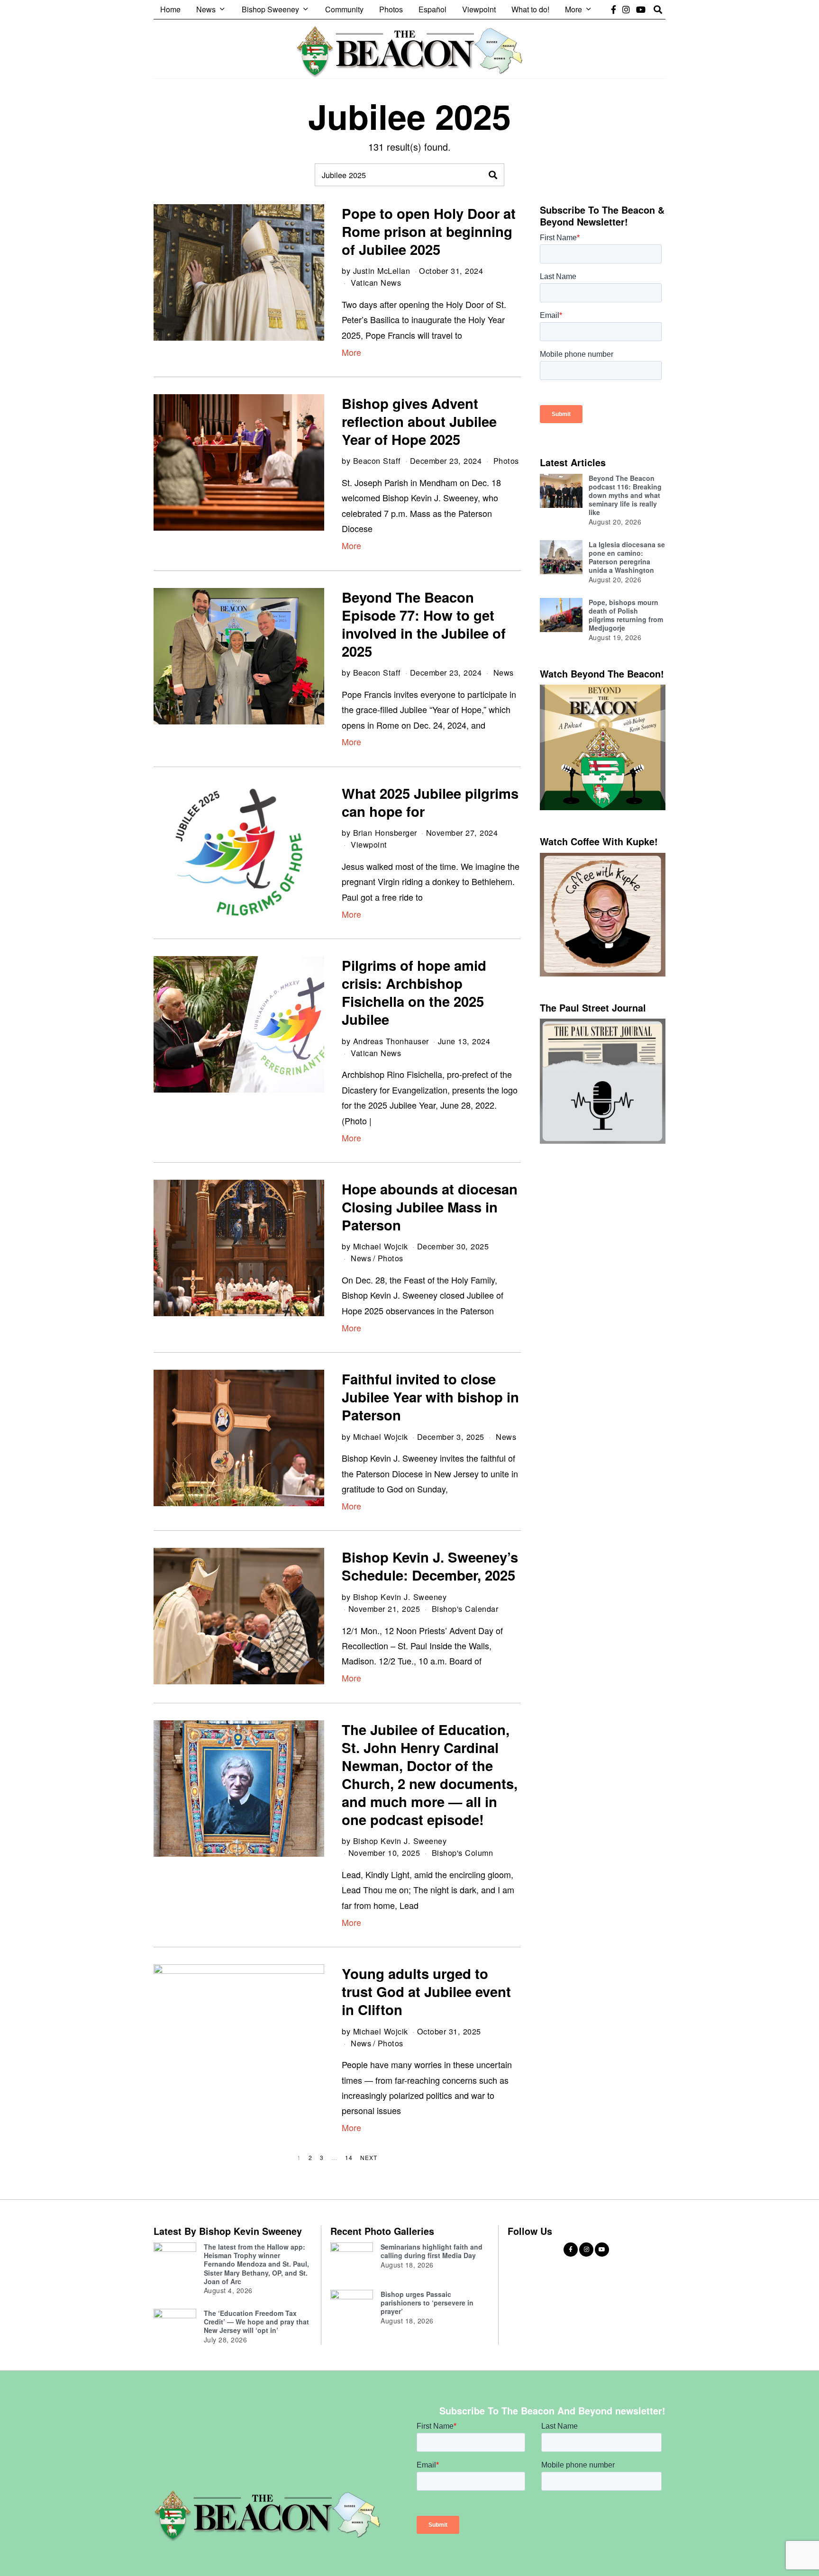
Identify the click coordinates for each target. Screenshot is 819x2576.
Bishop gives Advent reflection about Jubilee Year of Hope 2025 (419, 421)
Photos (391, 9)
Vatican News (376, 282)
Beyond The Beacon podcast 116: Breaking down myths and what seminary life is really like (625, 495)
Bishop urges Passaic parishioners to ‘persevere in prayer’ (427, 2303)
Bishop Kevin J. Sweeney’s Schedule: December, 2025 (430, 1566)
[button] (493, 175)
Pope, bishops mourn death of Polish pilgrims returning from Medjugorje (626, 615)
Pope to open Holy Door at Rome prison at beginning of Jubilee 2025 (429, 231)
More (573, 9)
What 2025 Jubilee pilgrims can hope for (430, 802)
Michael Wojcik (381, 1246)
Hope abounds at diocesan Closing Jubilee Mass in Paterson (430, 1207)
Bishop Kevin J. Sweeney (400, 1597)
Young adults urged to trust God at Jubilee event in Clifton (426, 1991)
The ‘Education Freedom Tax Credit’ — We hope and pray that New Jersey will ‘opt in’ (256, 2322)
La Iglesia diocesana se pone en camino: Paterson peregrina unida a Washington (627, 557)
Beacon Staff (377, 461)
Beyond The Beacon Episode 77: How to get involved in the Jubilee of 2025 (424, 624)
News (206, 9)
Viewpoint (479, 9)
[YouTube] (641, 9)
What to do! (530, 9)
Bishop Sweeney (270, 9)
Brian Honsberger (385, 832)
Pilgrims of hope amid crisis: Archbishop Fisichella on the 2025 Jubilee (414, 992)
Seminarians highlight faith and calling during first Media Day (432, 2251)
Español (432, 9)
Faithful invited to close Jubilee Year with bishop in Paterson (430, 1397)
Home (170, 9)
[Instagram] (626, 9)
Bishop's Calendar (465, 1609)
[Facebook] (614, 9)
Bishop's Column (463, 1853)
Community (344, 9)
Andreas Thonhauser (391, 1041)
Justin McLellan (382, 271)
